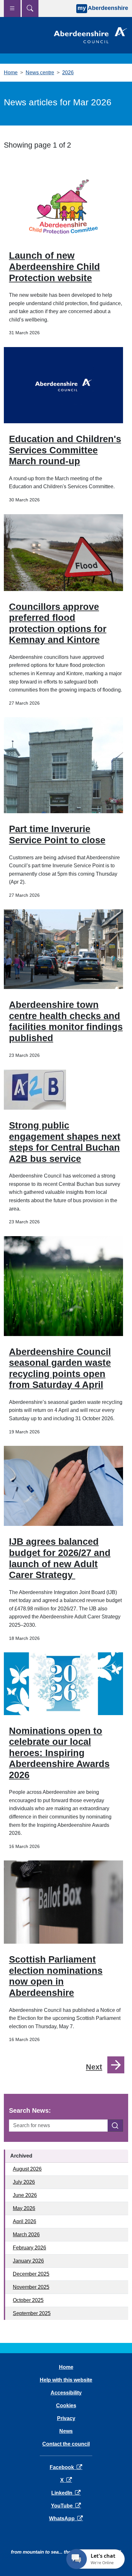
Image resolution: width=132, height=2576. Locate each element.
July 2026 (24, 2182)
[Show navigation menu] (12, 8)
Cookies (66, 2406)
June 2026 (25, 2195)
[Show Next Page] (116, 2065)
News (66, 2431)
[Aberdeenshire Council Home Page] (90, 35)
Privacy (66, 2418)
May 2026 (24, 2208)
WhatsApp (66, 2519)
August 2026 (27, 2169)
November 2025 (31, 2287)
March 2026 (26, 2235)
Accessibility (66, 2393)
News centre (40, 73)
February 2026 (29, 2248)
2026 (68, 73)
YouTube (66, 2506)
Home (11, 73)
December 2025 (31, 2274)
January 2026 (28, 2261)
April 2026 (25, 2221)
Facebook (66, 2467)
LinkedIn (66, 2493)
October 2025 (28, 2300)
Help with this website (66, 2380)
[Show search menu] (30, 8)
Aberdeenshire (103, 8)
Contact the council (66, 2444)
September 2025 (32, 2313)
